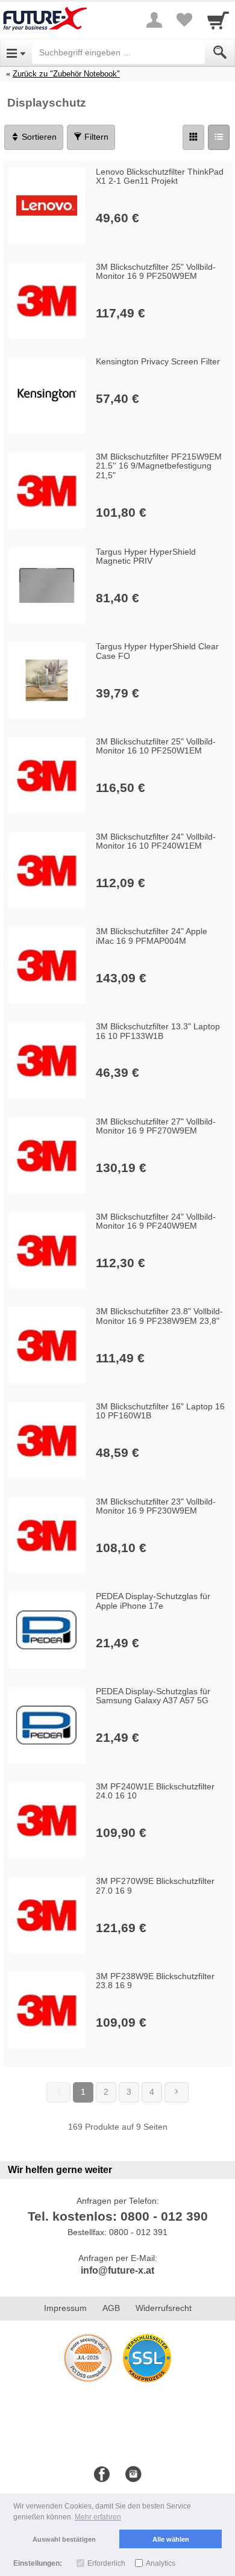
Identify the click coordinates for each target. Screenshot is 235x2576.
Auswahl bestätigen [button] (64, 2539)
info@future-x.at (117, 2270)
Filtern (95, 137)
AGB (111, 2308)
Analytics (161, 2563)
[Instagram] (133, 2475)
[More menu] (154, 20)
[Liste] (219, 137)
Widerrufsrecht (164, 2308)
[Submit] (220, 52)
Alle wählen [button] (171, 2539)
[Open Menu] (16, 52)
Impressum (65, 2308)
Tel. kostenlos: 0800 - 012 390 (118, 2216)
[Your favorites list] (184, 20)
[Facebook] (102, 2475)
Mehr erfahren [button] (98, 2517)
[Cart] (218, 20)
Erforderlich (106, 2563)
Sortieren (38, 137)
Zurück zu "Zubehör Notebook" (66, 74)
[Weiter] (177, 2092)
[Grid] (193, 137)
